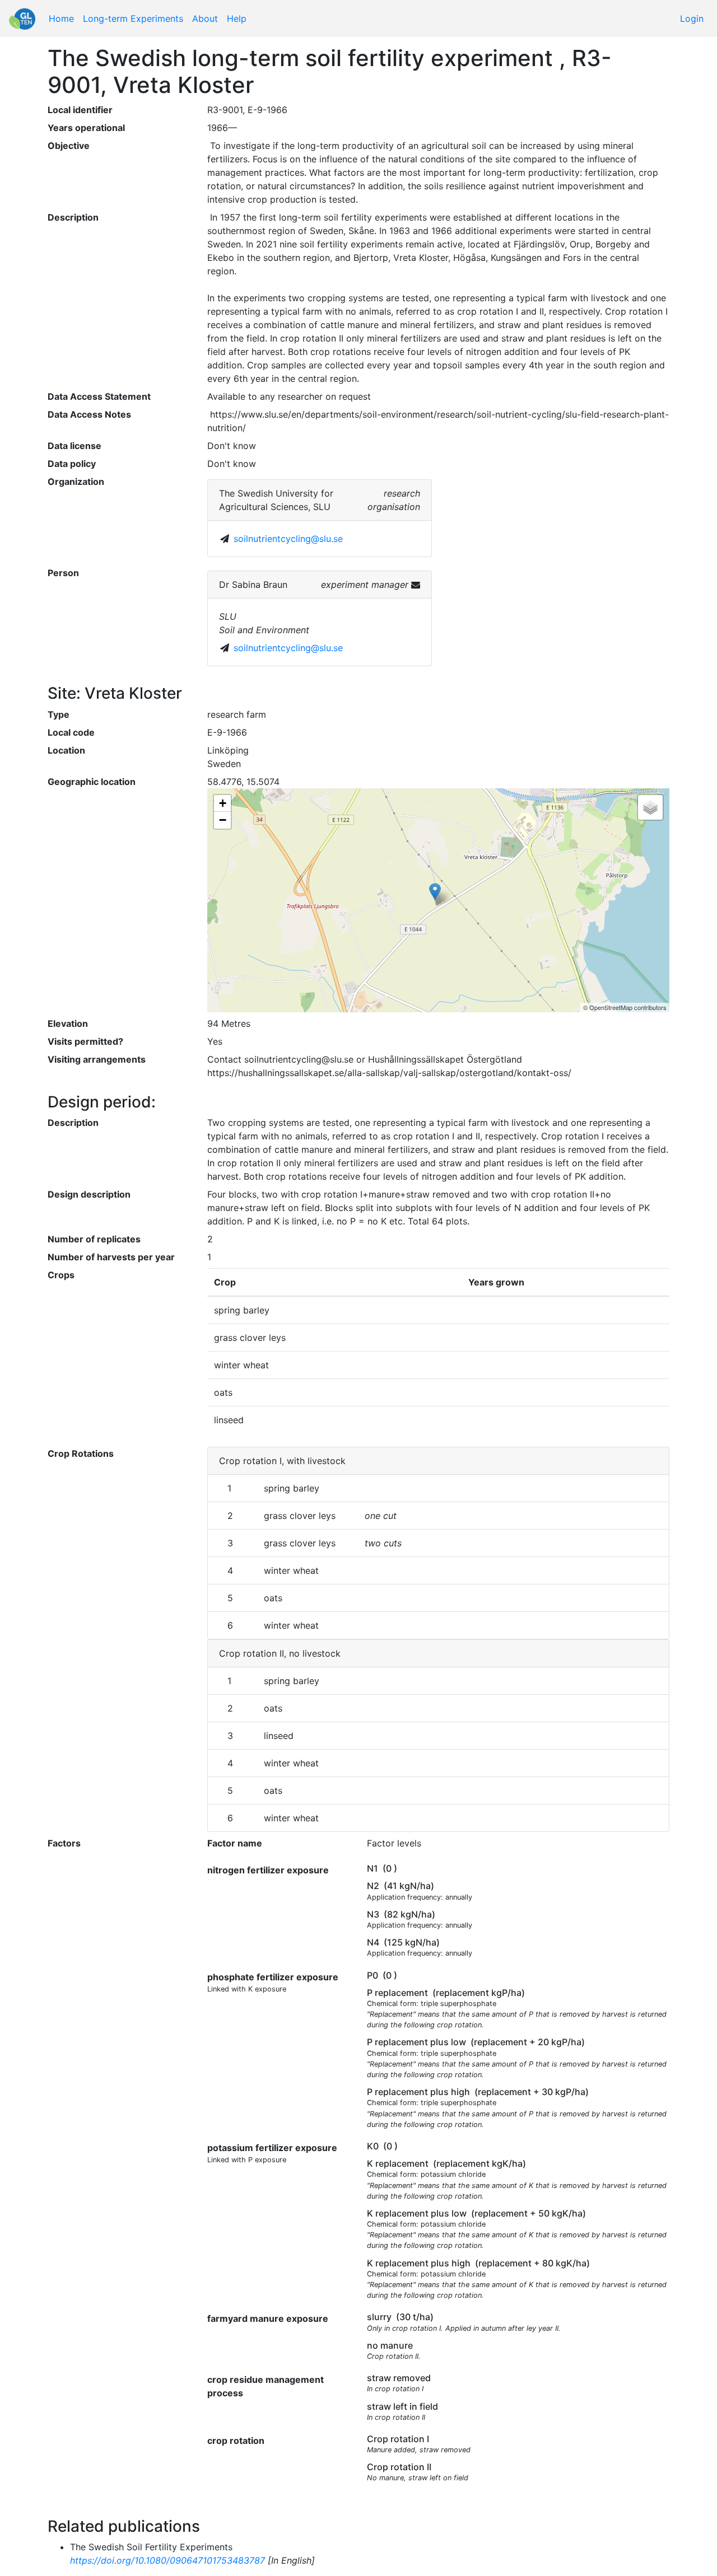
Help (237, 18)
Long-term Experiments (133, 18)
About (205, 18)
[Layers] (650, 807)
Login (692, 18)
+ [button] (223, 803)
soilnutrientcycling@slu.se (288, 539)
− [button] (223, 820)
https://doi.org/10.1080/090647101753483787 (167, 2560)
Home (61, 18)
